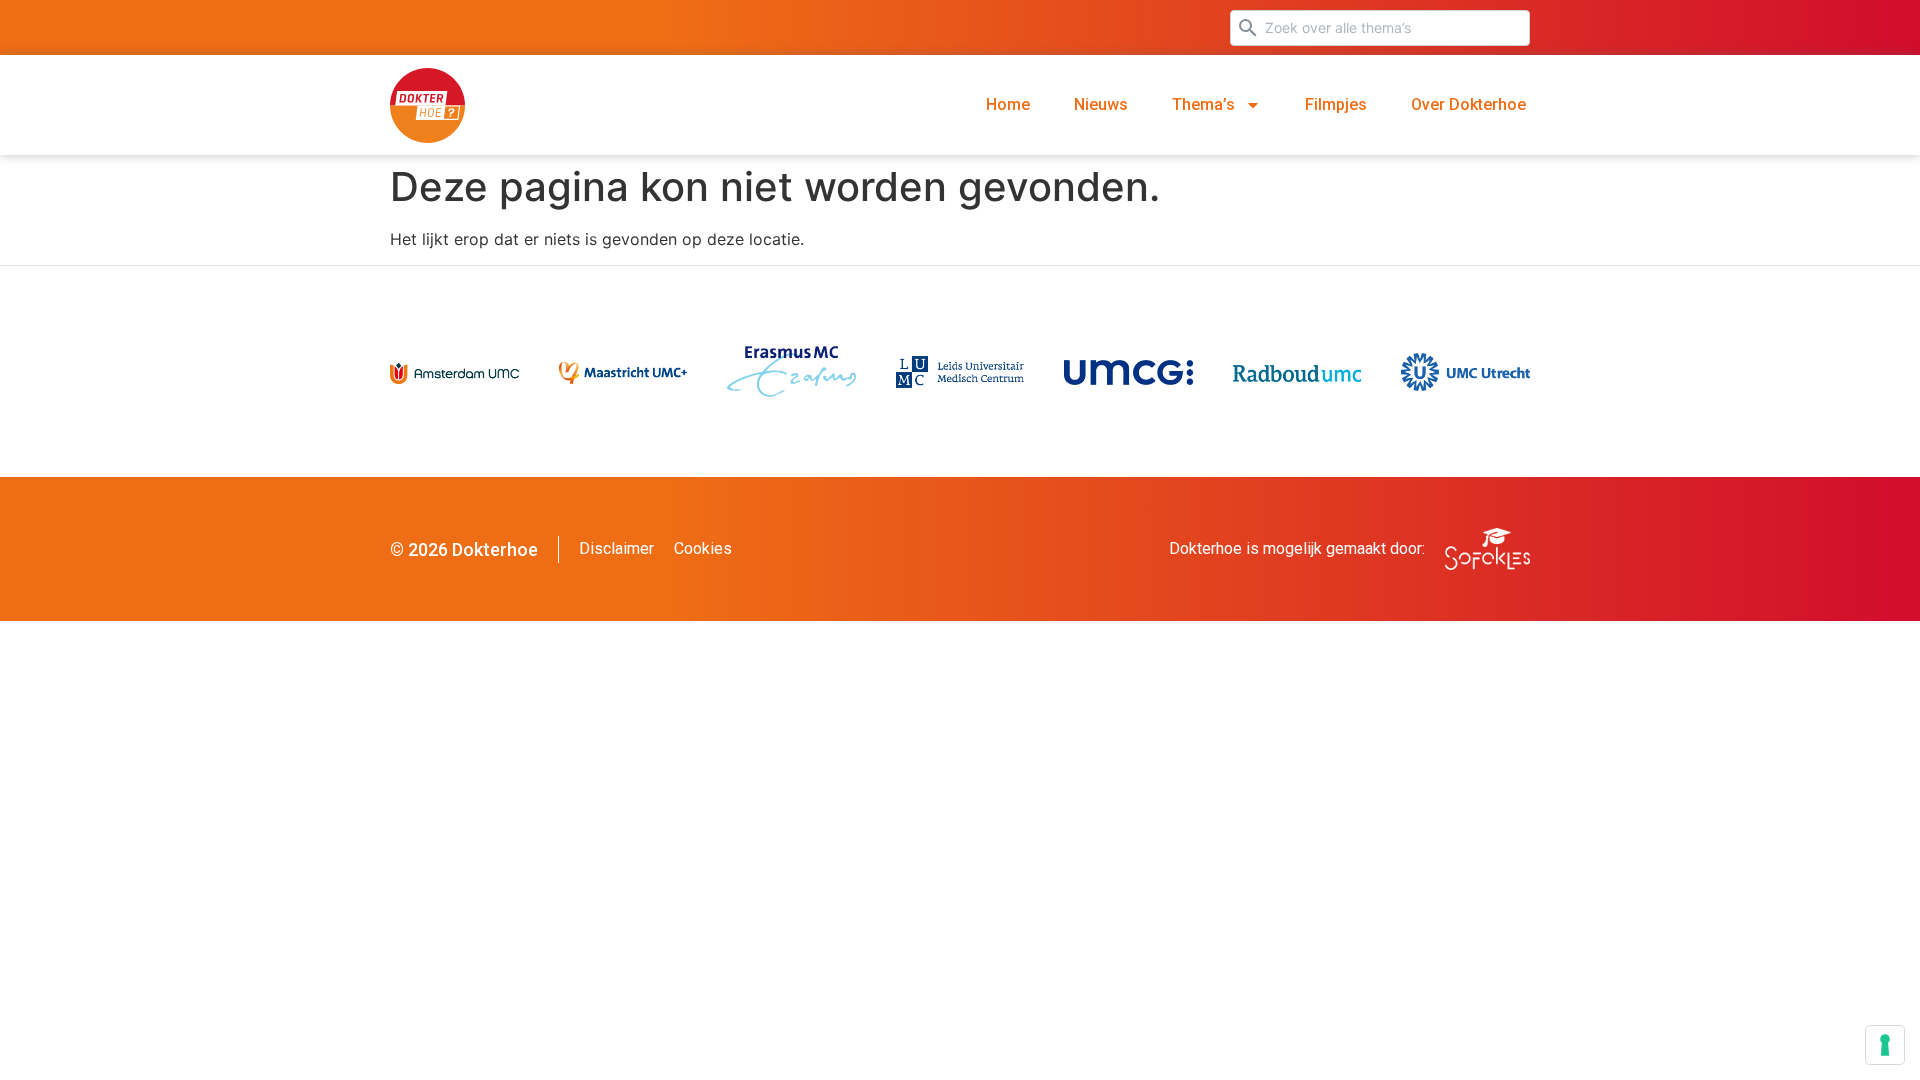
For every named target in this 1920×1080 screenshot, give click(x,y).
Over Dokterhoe (1468, 104)
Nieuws (1101, 104)
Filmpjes (1336, 104)
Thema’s (1203, 104)
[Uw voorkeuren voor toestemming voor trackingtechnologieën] (1885, 1045)
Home (1008, 104)
